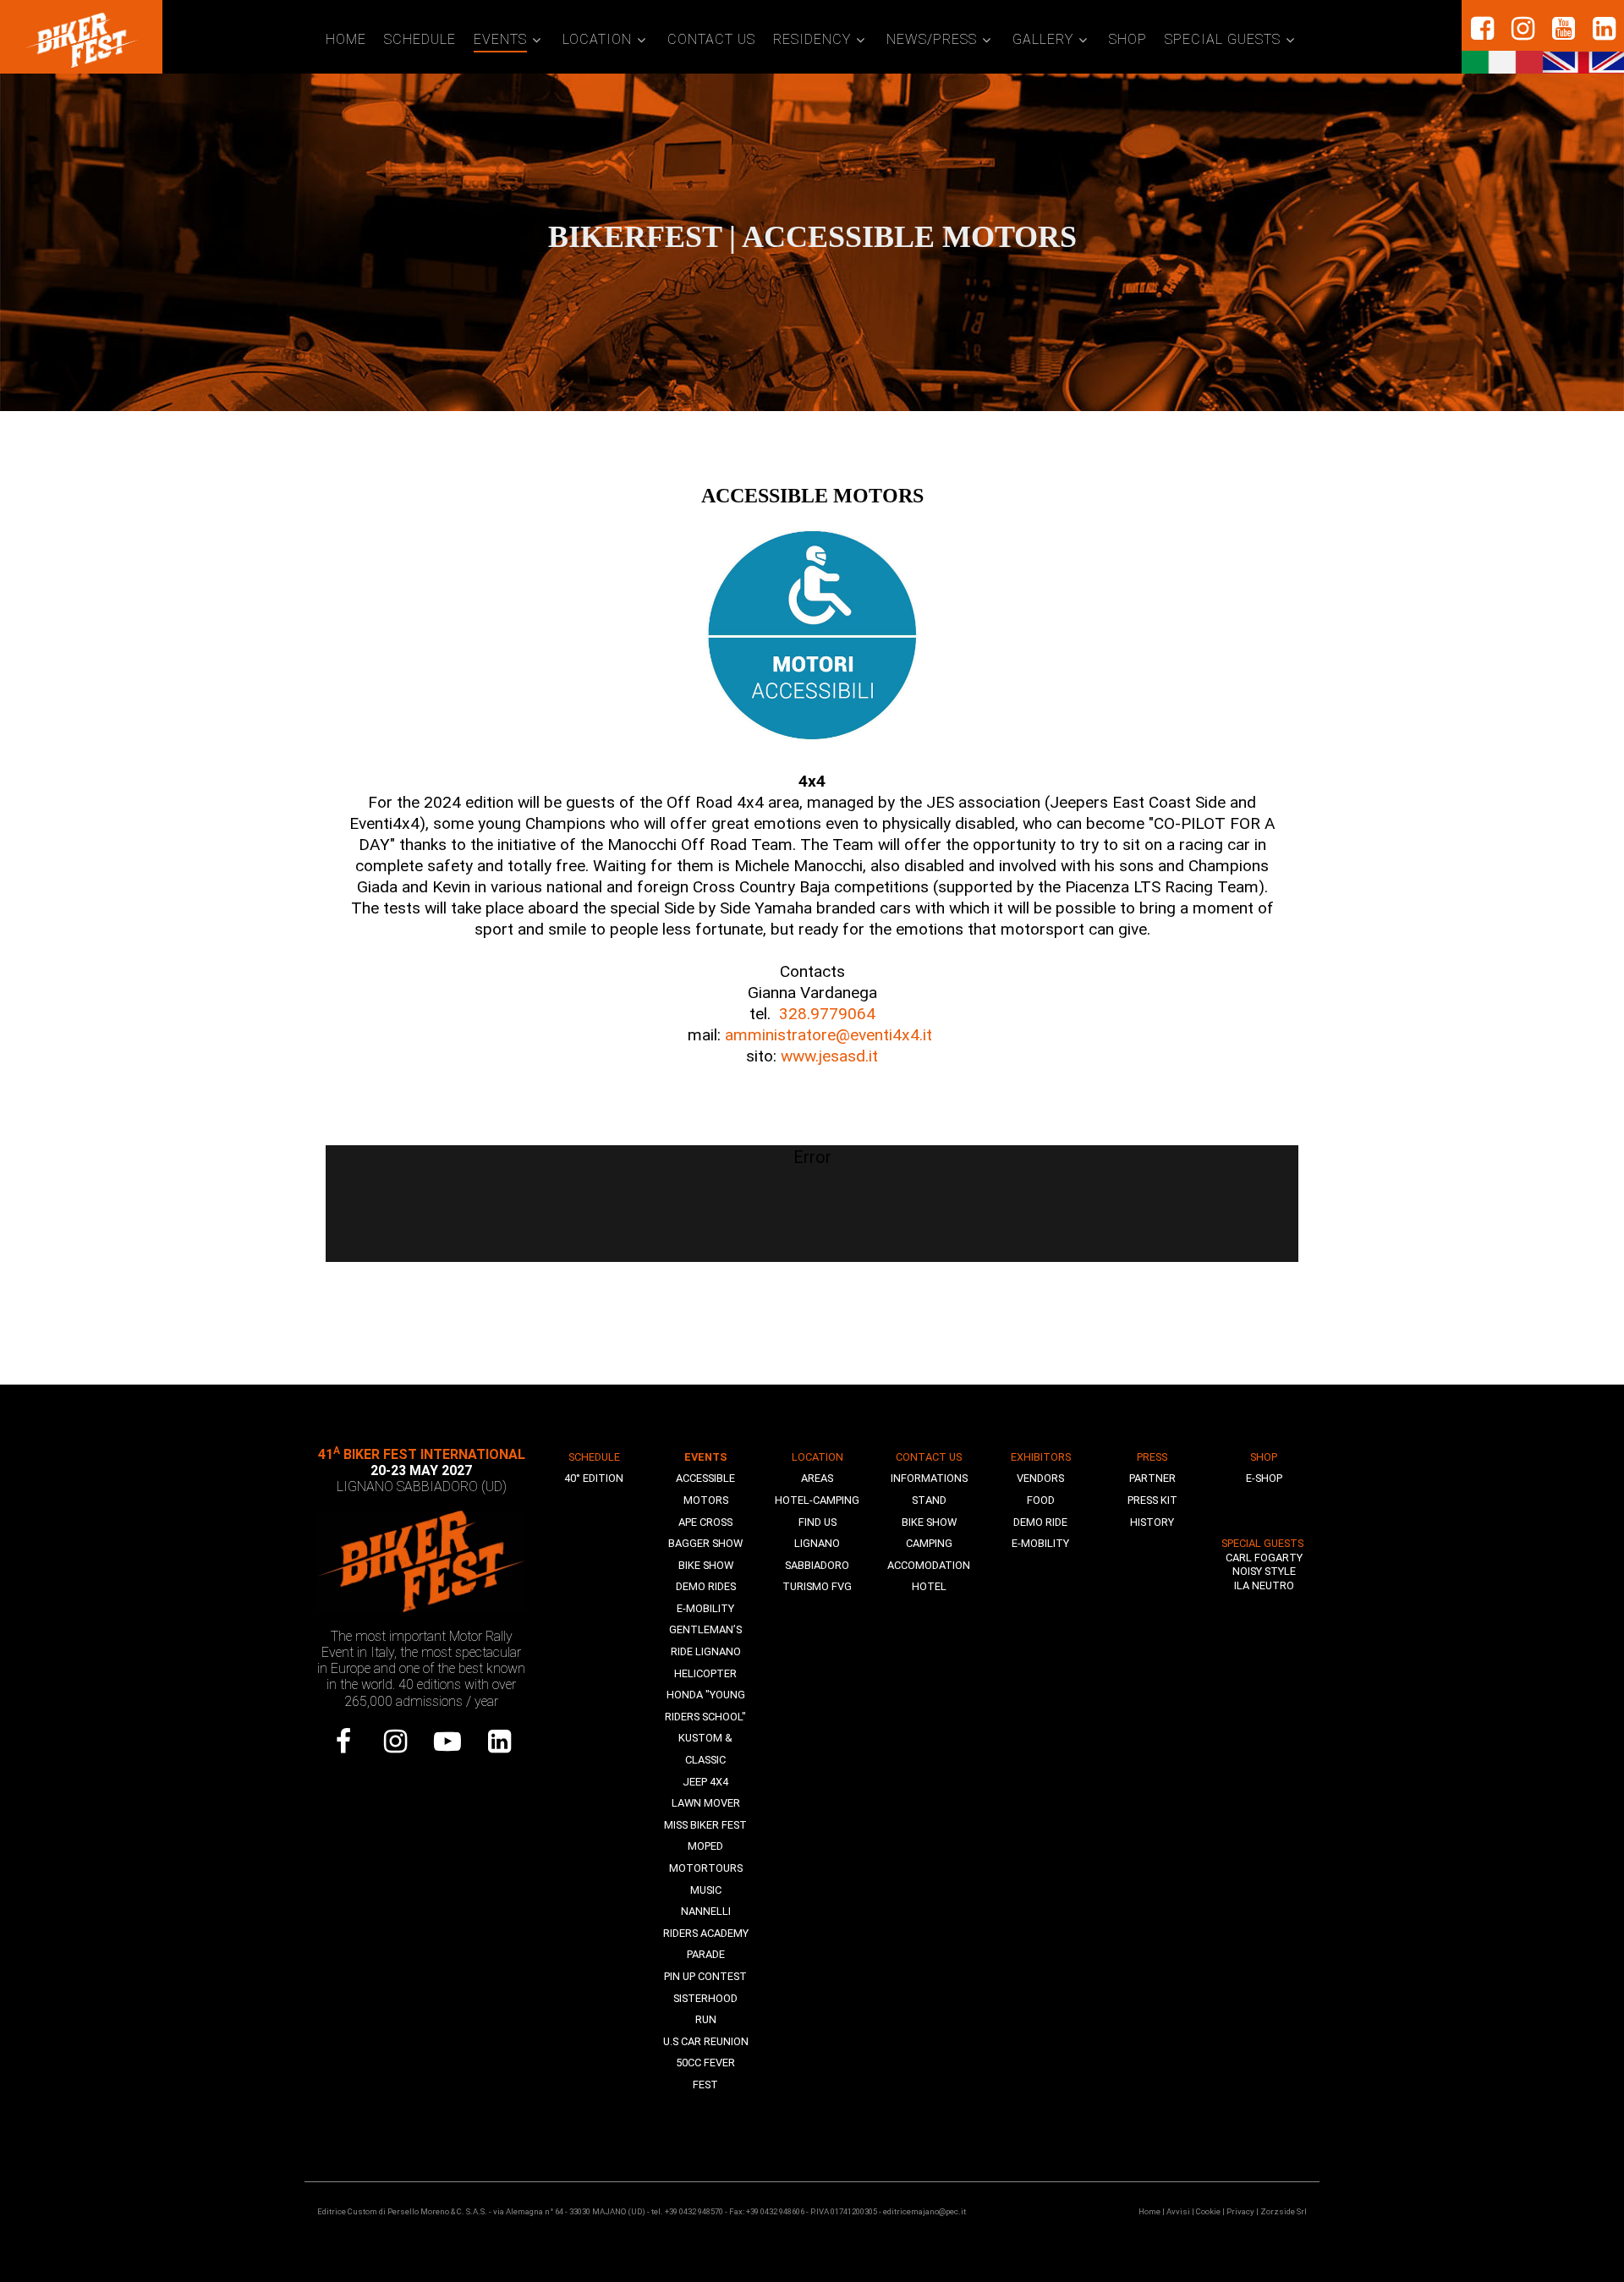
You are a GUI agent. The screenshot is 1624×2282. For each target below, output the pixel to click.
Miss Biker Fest (705, 1825)
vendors (1040, 1478)
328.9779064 (827, 1014)
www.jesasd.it (829, 1056)
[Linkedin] (1604, 29)
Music (706, 1890)
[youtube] (1563, 29)
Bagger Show (705, 1543)
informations (929, 1478)
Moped (705, 1846)
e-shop (1264, 1478)
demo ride (1040, 1522)
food (1041, 1500)
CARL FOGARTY (1264, 1558)
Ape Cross (705, 1522)
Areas (817, 1478)
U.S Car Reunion (706, 2041)
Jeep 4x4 (705, 1782)
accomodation (929, 1565)
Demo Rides (706, 1586)
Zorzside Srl (1284, 2211)
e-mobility (1040, 1543)
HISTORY (1152, 1522)
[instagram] (1522, 29)
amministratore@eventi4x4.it (831, 1035)
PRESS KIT (1152, 1500)
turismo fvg (817, 1586)
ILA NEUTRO (1264, 1585)
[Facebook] (343, 1742)
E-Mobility (705, 1608)
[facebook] (1482, 29)
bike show (929, 1522)
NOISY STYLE (1264, 1571)
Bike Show (706, 1565)
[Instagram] (396, 1742)
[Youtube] (447, 1742)
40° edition (594, 1478)
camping (929, 1543)
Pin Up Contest (705, 1976)
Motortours (706, 1868)
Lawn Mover (706, 1803)
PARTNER (1152, 1478)
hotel (929, 1586)
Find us (817, 1522)
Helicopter (705, 1673)
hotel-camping (817, 1500)
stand (929, 1500)
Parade (706, 1954)
